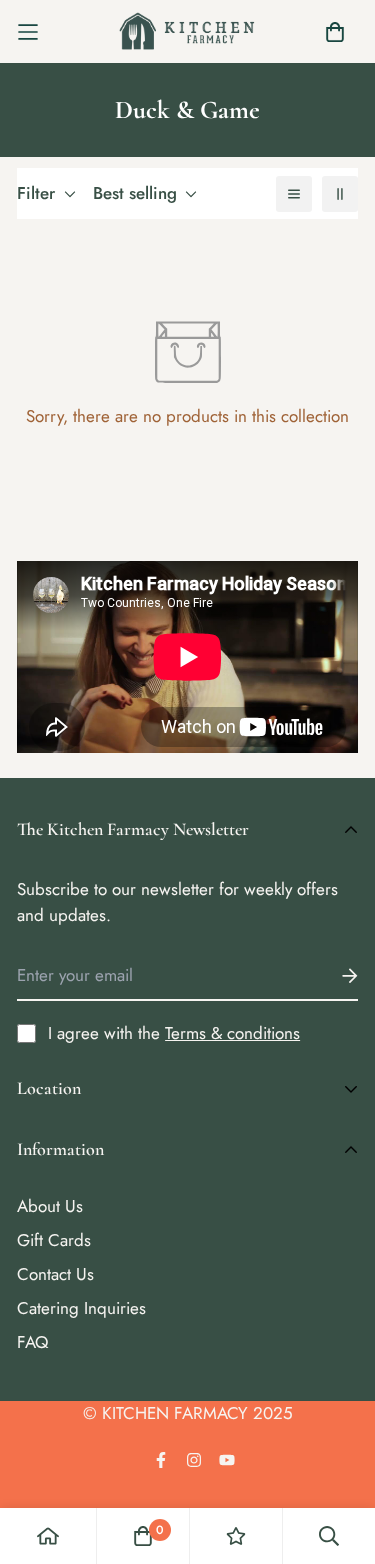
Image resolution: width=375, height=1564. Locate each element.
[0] (143, 1536)
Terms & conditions (232, 1033)
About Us (50, 1206)
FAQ (32, 1342)
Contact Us (55, 1274)
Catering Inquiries (81, 1308)
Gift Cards (54, 1240)
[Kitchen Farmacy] (187, 31)
